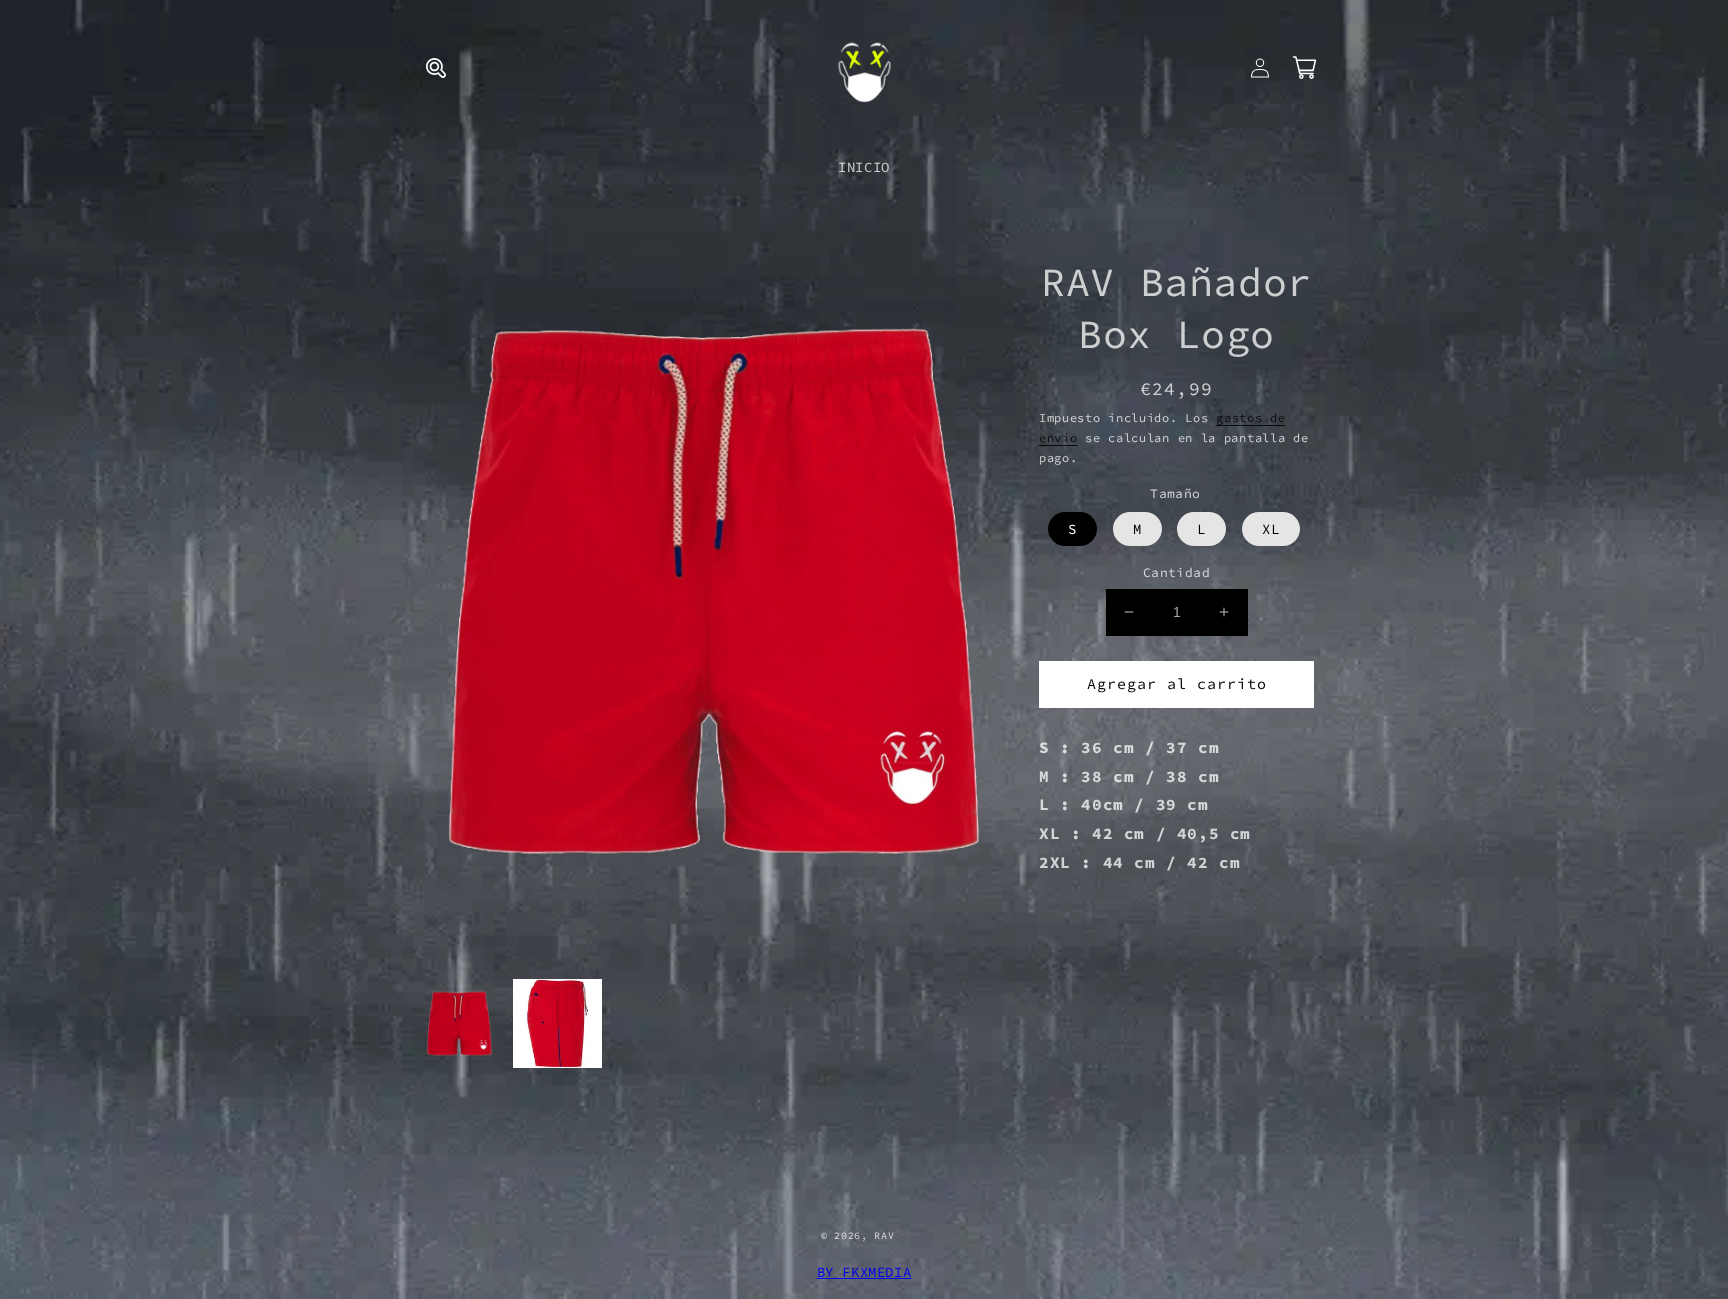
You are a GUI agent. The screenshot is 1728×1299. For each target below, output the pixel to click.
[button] (436, 68)
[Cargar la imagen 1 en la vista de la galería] (458, 1023)
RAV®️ (890, 1235)
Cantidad (1176, 572)
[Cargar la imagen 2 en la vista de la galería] (557, 1023)
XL (1271, 529)
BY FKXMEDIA (864, 1272)
